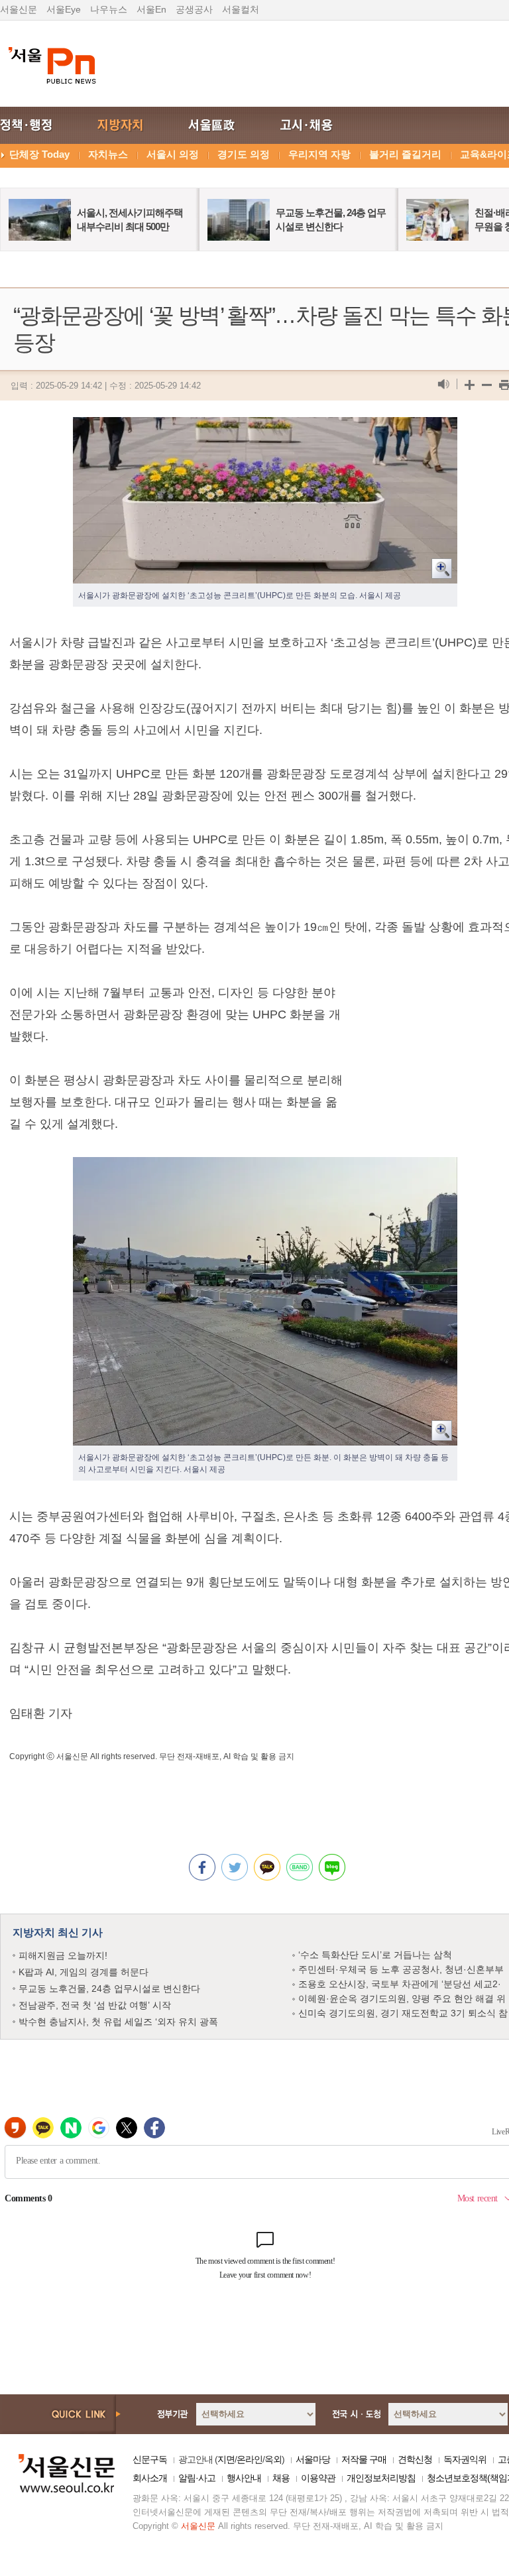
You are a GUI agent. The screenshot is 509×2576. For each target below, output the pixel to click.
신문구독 (150, 2459)
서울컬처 (241, 9)
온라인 (250, 2459)
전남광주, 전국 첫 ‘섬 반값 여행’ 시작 (95, 2005)
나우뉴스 (109, 9)
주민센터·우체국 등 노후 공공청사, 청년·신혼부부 (401, 1969)
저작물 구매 (364, 2459)
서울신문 (19, 9)
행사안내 (244, 2478)
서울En (151, 9)
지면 (226, 2459)
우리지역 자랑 (319, 154)
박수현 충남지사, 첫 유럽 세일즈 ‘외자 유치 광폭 (118, 2022)
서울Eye (64, 9)
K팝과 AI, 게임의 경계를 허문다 (84, 1972)
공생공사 (194, 9)
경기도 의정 (244, 154)
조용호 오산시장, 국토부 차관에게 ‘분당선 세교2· (400, 1984)
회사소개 (150, 2478)
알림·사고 (197, 2478)
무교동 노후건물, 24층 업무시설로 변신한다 (109, 1989)
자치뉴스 (108, 154)
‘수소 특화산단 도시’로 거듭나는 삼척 (375, 1955)
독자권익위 (465, 2459)
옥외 (273, 2459)
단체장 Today (39, 154)
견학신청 (415, 2459)
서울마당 (313, 2459)
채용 (281, 2478)
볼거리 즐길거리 (405, 154)
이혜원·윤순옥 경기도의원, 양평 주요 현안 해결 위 (402, 1998)
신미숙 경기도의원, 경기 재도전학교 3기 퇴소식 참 (403, 2013)
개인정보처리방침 (381, 2478)
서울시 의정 (173, 154)
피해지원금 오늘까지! (63, 1955)
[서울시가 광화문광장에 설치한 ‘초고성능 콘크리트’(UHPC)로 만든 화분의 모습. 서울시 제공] (265, 428)
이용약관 (318, 2478)
